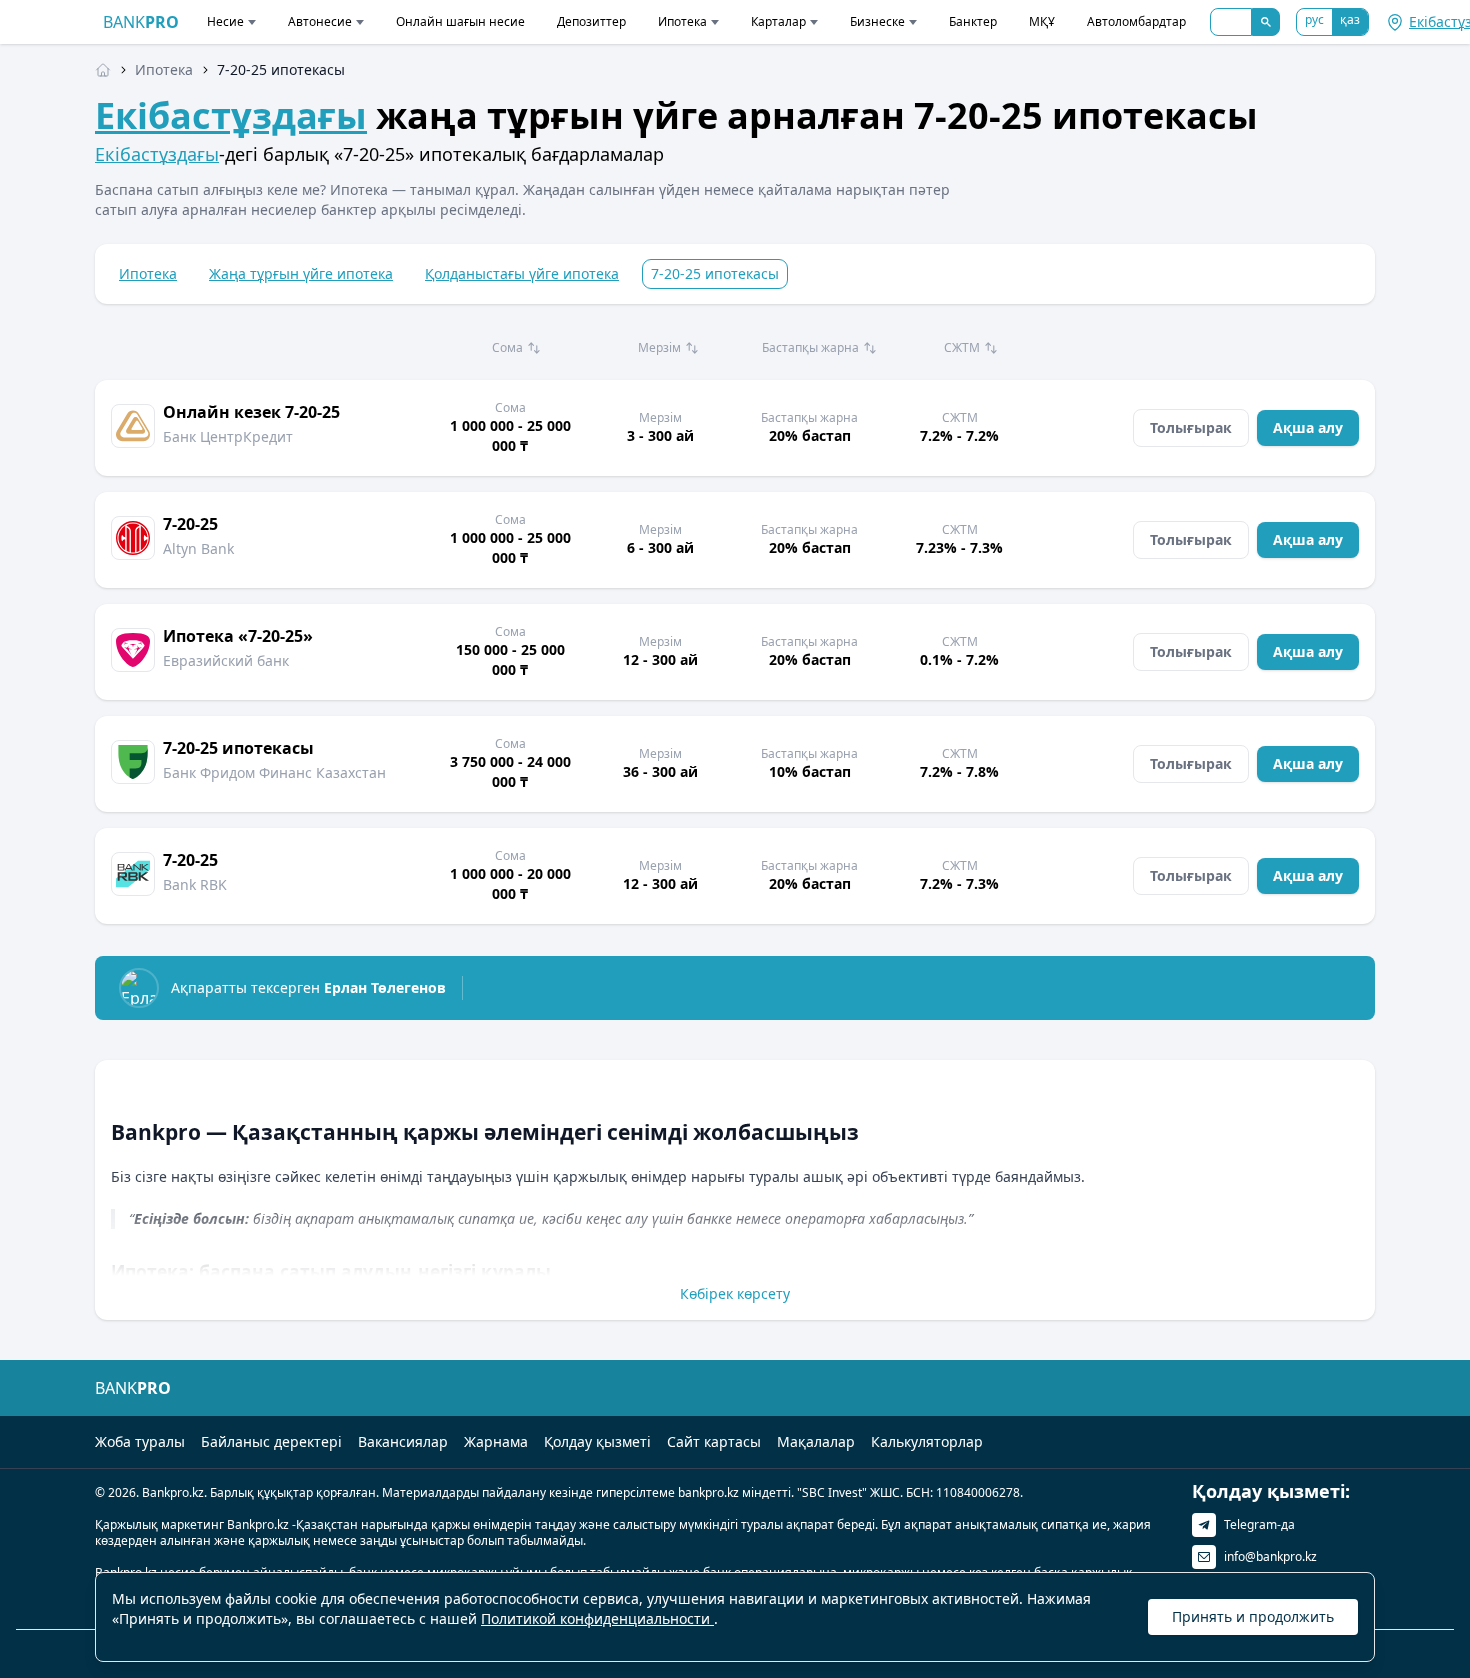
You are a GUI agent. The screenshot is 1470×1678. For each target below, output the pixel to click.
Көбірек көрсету (735, 1293)
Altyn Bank (198, 548)
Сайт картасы (714, 1441)
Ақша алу (1308, 427)
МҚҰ (1042, 21)
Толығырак (1191, 427)
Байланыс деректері (271, 1441)
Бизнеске (877, 21)
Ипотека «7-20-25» (238, 636)
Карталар (778, 21)
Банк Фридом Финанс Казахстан (274, 772)
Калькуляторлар (927, 1441)
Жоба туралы (140, 1441)
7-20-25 (190, 524)
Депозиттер (591, 21)
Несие (225, 21)
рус (1314, 19)
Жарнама (496, 1441)
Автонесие (320, 21)
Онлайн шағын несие (460, 21)
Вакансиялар (403, 1441)
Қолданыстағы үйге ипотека (522, 273)
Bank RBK (195, 884)
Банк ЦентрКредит (228, 436)
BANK (141, 22)
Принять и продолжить (1253, 1616)
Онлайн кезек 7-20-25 (251, 412)
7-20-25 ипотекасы (238, 748)
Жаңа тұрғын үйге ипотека (301, 273)
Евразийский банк (226, 660)
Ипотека (682, 21)
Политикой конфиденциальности (597, 1618)
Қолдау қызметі (597, 1441)
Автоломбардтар (1136, 21)
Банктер (973, 21)
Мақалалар (816, 1441)
